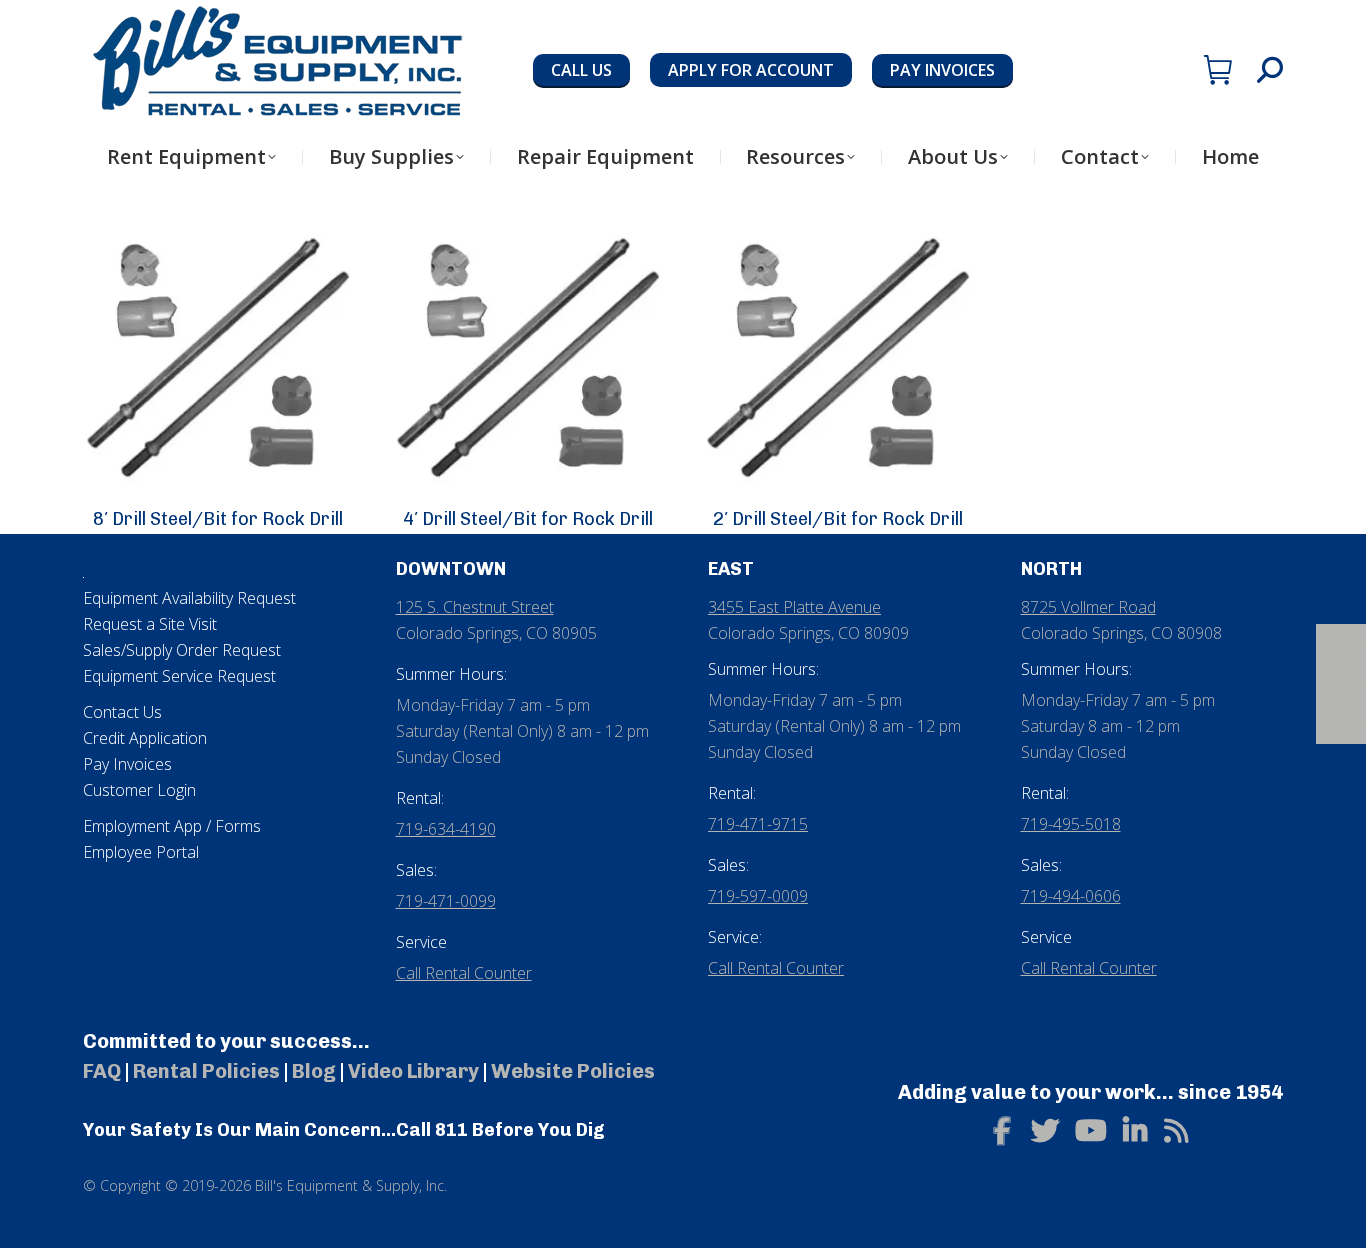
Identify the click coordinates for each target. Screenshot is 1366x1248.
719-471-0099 (446, 901)
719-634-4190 (446, 829)
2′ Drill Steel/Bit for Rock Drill (838, 519)
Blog (314, 1071)
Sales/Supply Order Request (182, 650)
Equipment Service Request (179, 676)
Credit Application (145, 738)
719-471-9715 (758, 824)
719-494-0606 (1071, 896)
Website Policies (573, 1071)
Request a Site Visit (150, 624)
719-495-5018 (1071, 824)
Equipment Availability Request (189, 598)
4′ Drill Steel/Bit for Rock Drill (528, 519)
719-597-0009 (758, 896)
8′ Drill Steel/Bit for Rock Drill (218, 519)
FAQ (102, 1071)
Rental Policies (206, 1071)
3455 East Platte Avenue (794, 607)
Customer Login (139, 790)
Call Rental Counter (464, 973)
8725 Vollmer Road (1088, 607)
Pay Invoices (127, 764)
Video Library (413, 1071)
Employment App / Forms (172, 826)
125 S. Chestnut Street (475, 607)
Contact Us (122, 712)
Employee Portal (141, 852)
